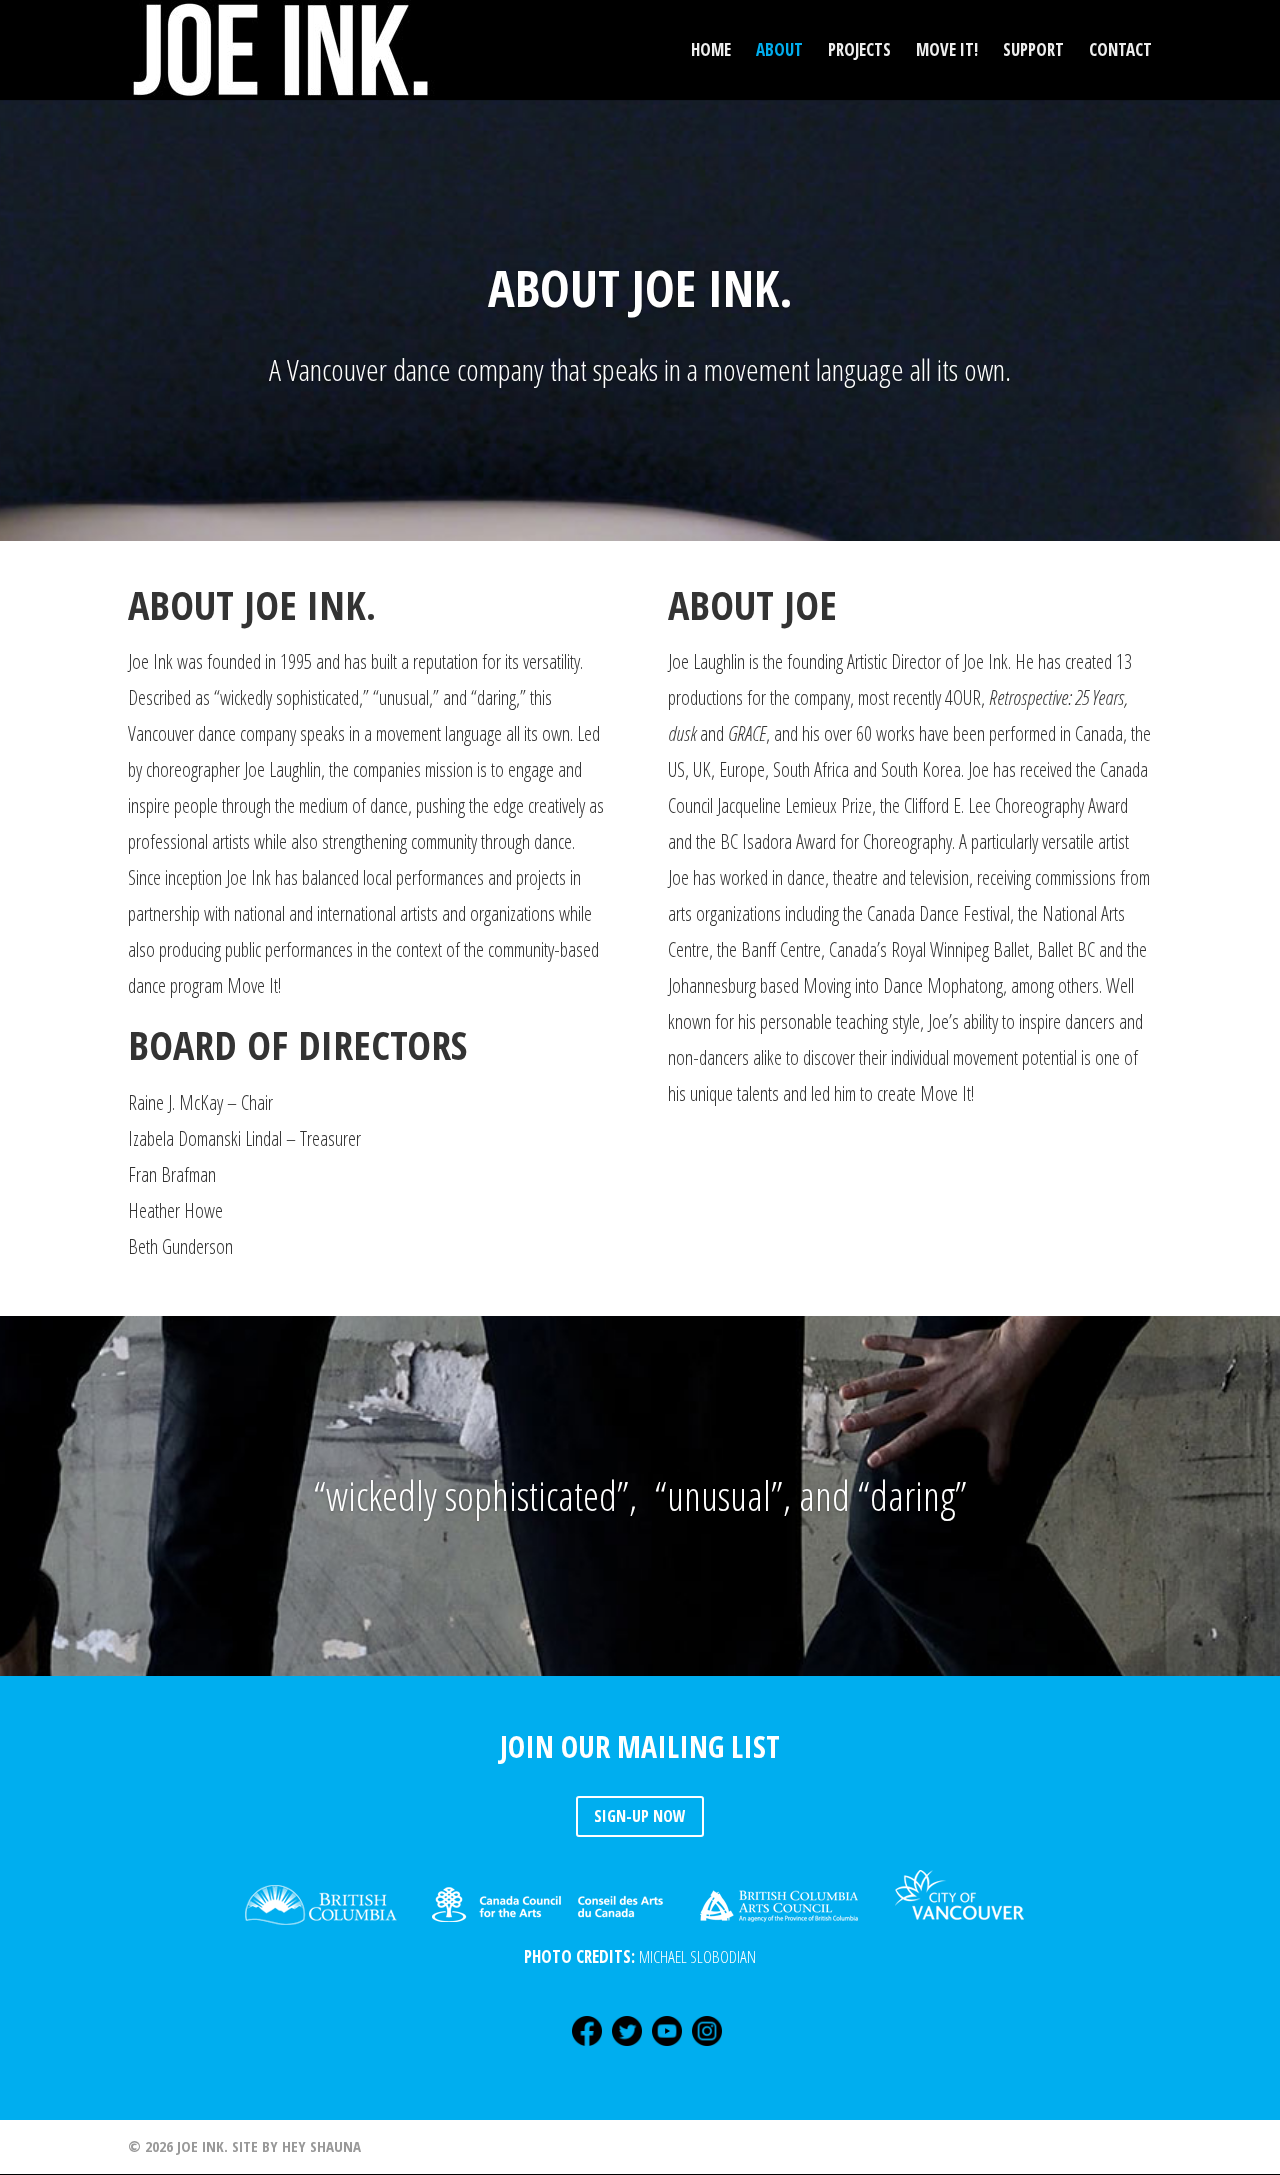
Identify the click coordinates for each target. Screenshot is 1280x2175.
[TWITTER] (627, 2045)
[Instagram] (707, 2045)
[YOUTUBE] (667, 2045)
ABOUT (779, 52)
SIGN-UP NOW (640, 1816)
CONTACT (1120, 52)
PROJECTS (859, 52)
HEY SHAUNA (321, 2146)
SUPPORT (1033, 52)
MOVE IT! (947, 52)
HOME (711, 52)
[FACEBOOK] (587, 2045)
